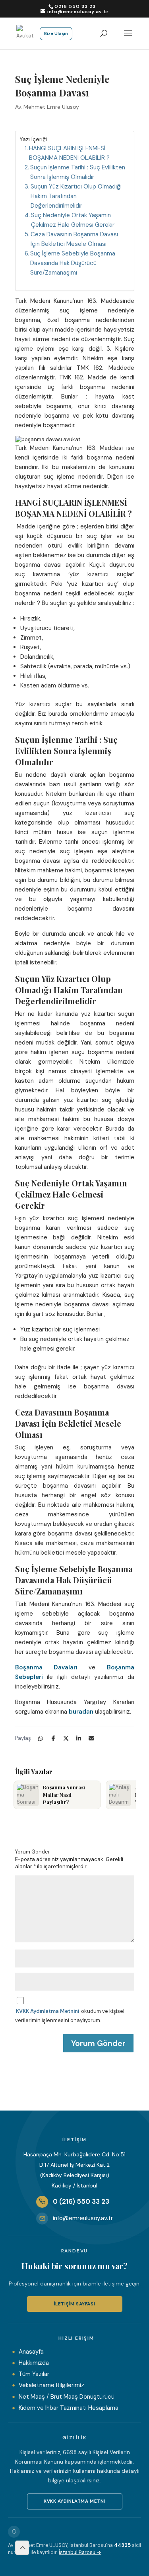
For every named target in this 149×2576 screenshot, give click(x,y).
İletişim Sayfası (75, 2304)
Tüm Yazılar (34, 2374)
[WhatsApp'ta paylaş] (41, 1738)
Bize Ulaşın (56, 33)
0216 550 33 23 (75, 6)
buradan (81, 1712)
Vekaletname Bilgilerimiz (51, 2385)
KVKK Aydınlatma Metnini (47, 2011)
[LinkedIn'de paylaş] (79, 1738)
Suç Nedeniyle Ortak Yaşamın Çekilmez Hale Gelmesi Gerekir (74, 220)
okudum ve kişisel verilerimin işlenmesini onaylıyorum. (70, 2015)
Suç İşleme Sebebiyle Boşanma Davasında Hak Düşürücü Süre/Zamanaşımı (73, 263)
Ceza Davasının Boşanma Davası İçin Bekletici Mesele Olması (74, 239)
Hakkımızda (34, 2363)
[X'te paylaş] (66, 1738)
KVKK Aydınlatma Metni (74, 2501)
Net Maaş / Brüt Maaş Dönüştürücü (67, 2397)
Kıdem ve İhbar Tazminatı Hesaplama (69, 2408)
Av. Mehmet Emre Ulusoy (47, 107)
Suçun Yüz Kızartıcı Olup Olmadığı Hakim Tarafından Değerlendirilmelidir (76, 196)
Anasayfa (31, 2352)
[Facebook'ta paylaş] (53, 1738)
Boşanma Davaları (46, 1667)
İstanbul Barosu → (80, 2552)
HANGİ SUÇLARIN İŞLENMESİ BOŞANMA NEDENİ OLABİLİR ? (69, 153)
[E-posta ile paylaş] (91, 1738)
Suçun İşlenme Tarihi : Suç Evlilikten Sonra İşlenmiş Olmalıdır (78, 172)
